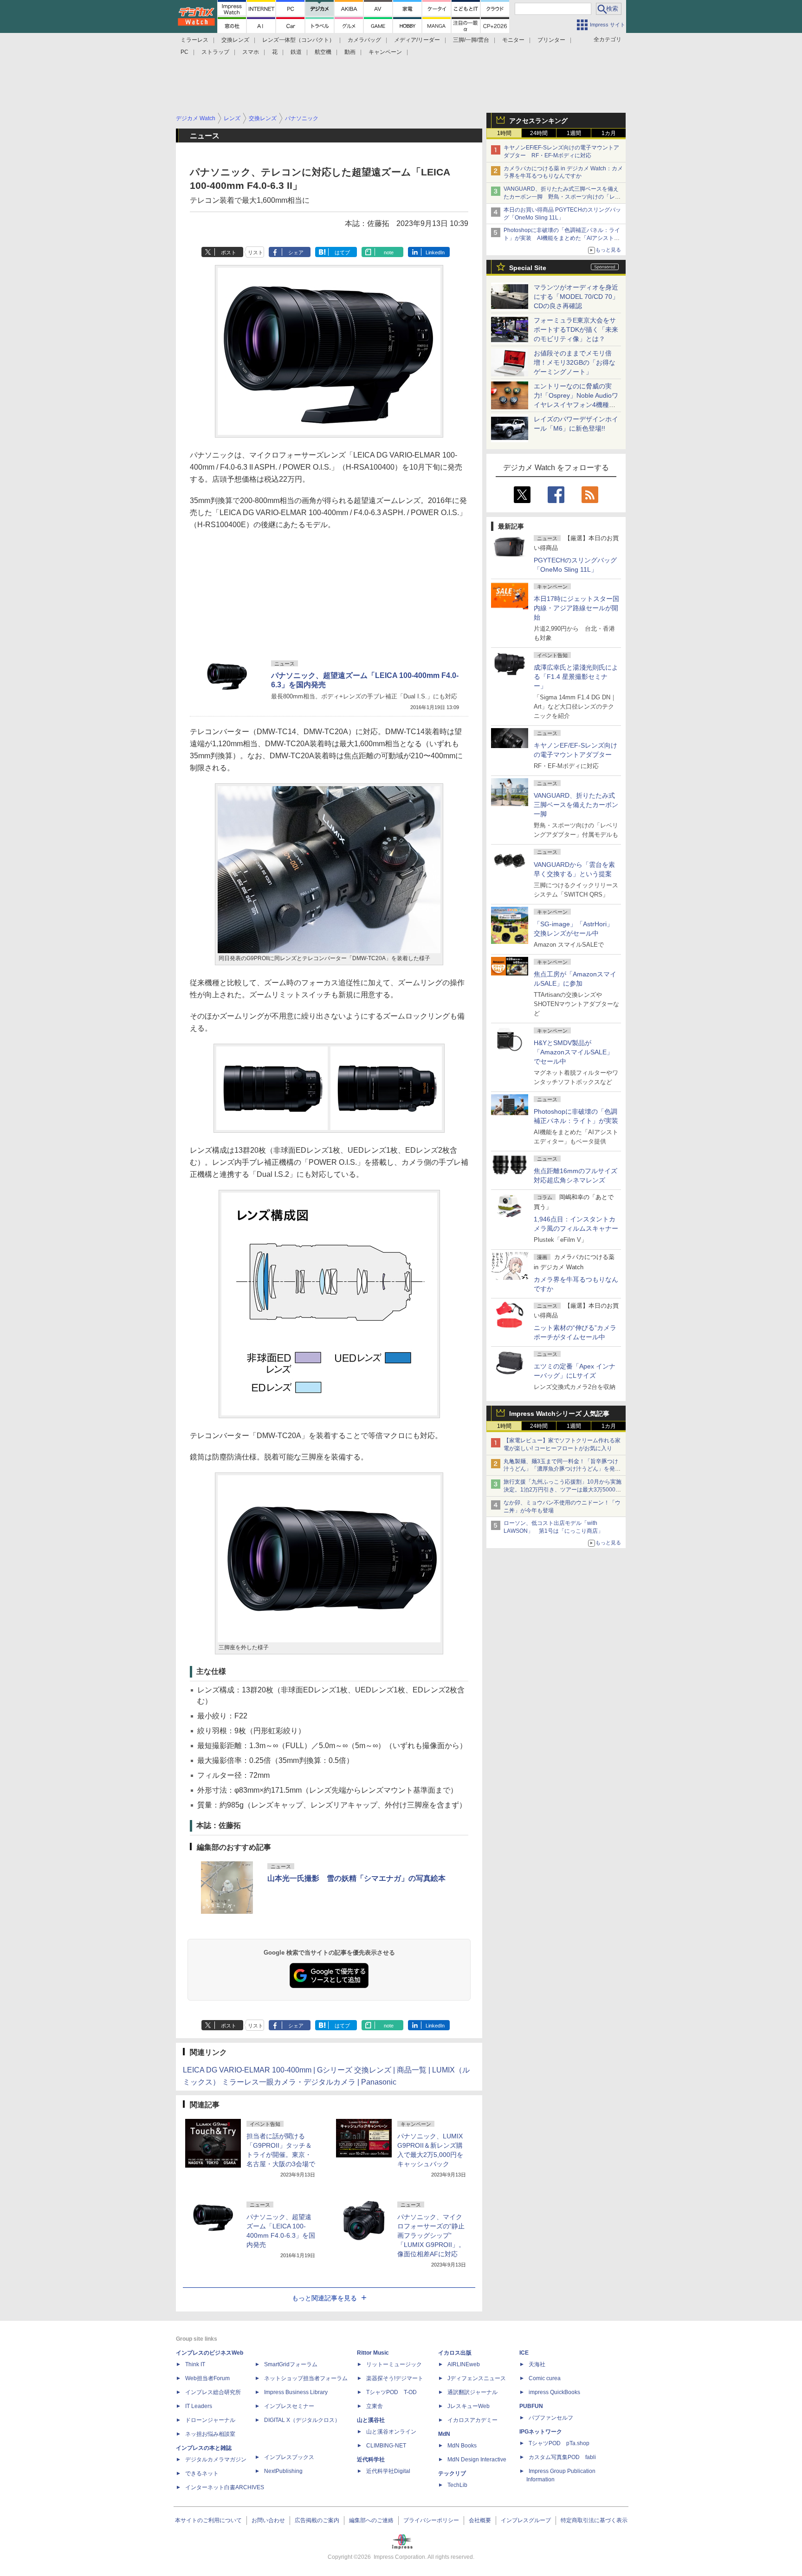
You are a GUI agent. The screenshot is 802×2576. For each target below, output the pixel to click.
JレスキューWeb (469, 2406)
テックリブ (452, 2473)
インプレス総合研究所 (213, 2392)
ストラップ (215, 52)
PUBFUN (531, 2406)
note (389, 252)
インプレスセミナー (289, 2406)
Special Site (528, 268)
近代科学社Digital (388, 2471)
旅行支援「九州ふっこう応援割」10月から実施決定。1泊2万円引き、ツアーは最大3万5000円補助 (563, 1490)
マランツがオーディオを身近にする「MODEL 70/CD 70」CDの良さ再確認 (576, 297)
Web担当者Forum (207, 2378)
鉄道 (296, 52)
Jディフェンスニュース (477, 2378)
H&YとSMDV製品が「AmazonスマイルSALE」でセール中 (573, 1052)
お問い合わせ (268, 2520)
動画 (350, 52)
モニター (513, 40)
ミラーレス (194, 40)
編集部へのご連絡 (371, 2520)
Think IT (195, 2364)
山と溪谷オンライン (391, 2432)
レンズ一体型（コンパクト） (298, 40)
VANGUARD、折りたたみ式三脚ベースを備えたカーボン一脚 (576, 805)
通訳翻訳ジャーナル (472, 2392)
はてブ (342, 252)
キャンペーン (385, 52)
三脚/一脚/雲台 (471, 40)
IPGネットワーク (541, 2432)
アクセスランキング (538, 121)
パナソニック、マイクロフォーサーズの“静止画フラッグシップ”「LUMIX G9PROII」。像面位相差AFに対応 (431, 2235)
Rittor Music (373, 2353)
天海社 (537, 2364)
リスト (255, 252)
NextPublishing (283, 2471)
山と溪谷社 (371, 2420)
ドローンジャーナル (210, 2420)
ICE (524, 2353)
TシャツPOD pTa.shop (559, 2443)
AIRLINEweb (464, 2364)
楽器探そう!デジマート (395, 2378)
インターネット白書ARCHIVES (225, 2487)
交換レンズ (235, 40)
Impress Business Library (296, 2392)
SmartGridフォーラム (291, 2364)
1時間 (504, 133)
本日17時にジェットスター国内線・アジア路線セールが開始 (576, 608)
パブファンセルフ (551, 2418)
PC (184, 52)
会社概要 (480, 2520)
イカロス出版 (455, 2353)
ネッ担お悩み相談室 (210, 2434)
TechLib (457, 2485)
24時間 (539, 133)
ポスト (229, 252)
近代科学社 (371, 2460)
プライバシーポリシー (431, 2520)
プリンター (551, 40)
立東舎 (375, 2406)
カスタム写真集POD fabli (562, 2457)
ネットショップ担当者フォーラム (306, 2378)
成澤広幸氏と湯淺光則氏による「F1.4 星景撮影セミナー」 (576, 677)
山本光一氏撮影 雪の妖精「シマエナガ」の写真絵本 (356, 1878)
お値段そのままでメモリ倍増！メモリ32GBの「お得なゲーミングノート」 (575, 362)
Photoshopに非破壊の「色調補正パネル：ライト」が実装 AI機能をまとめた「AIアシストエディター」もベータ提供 (562, 238)
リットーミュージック (394, 2364)
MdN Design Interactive (477, 2460)
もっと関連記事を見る (324, 2298)
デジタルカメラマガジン (216, 2460)
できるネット (202, 2473)
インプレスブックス (289, 2457)
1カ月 (609, 133)
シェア (296, 252)
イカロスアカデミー (472, 2420)
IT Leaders (199, 2406)
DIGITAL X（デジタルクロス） (302, 2420)
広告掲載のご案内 (317, 2520)
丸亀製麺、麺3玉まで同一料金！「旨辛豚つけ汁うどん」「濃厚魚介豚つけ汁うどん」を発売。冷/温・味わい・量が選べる (561, 1469)
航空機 (323, 52)
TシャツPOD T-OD (391, 2392)
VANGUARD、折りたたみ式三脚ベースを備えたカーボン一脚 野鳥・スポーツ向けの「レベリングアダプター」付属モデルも (562, 197)
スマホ (251, 52)
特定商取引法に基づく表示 (594, 2520)
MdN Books (462, 2446)
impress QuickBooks (554, 2392)
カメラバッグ (364, 40)
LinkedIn (435, 252)
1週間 (574, 133)
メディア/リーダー (417, 40)
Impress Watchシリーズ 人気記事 (559, 1414)
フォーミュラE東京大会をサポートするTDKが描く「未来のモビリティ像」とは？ (576, 329)
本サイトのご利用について (208, 2520)
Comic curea (545, 2378)
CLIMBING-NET (386, 2446)
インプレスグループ (526, 2520)
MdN (444, 2434)
